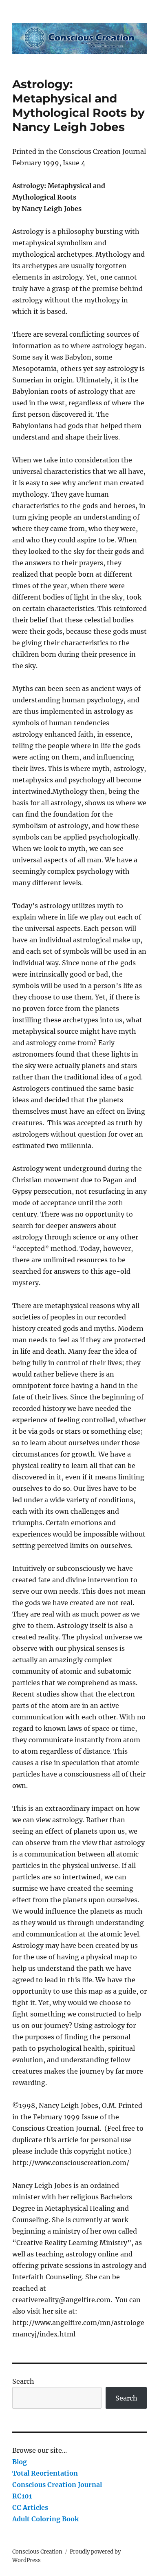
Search (23, 2381)
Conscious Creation (37, 2552)
